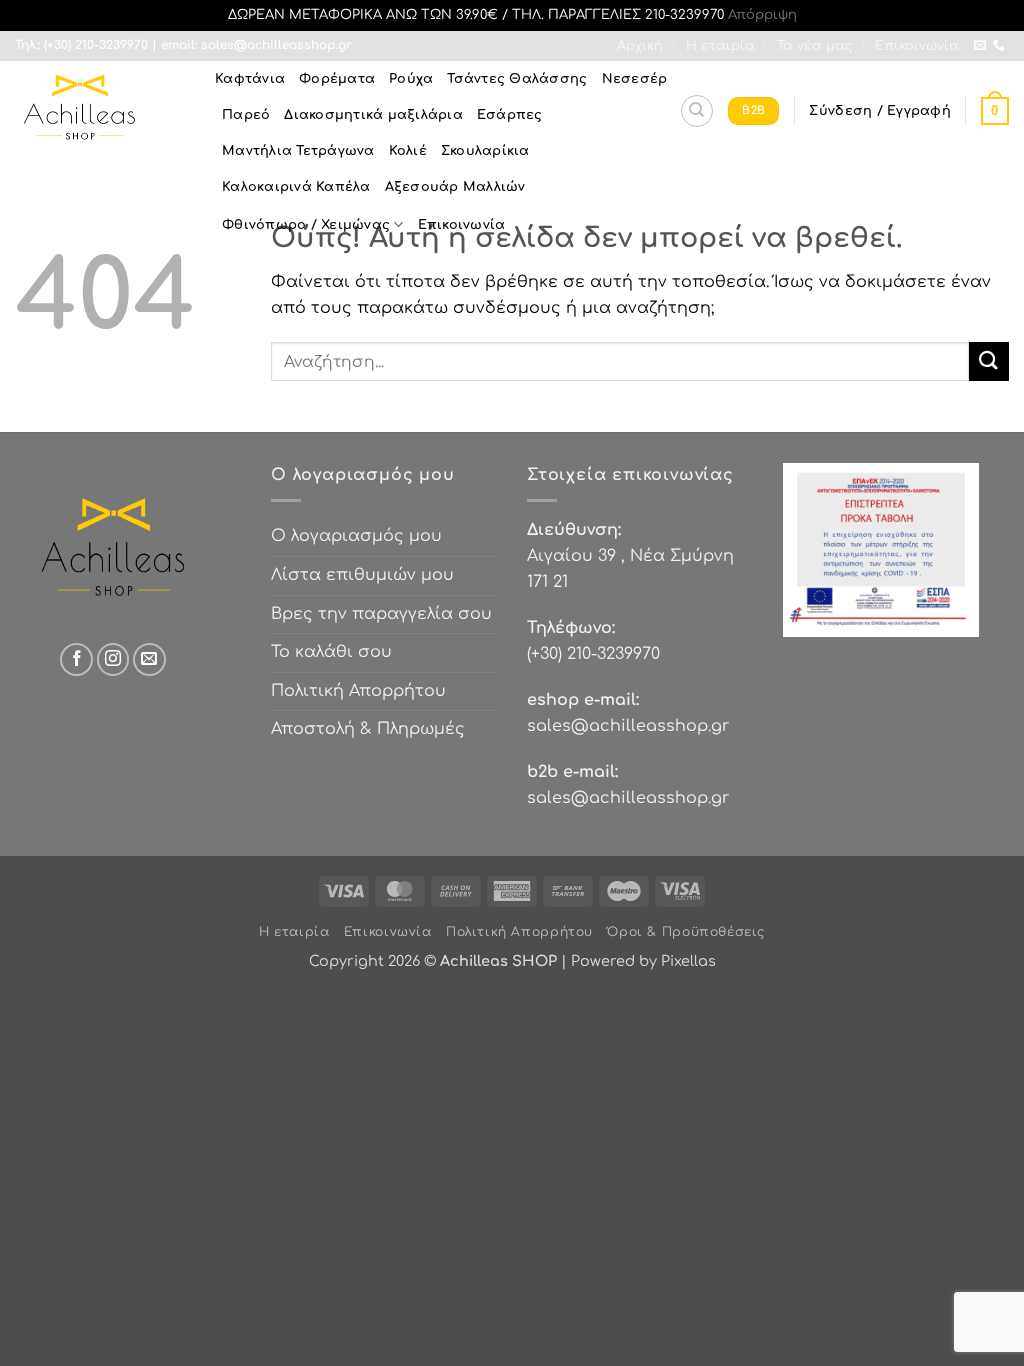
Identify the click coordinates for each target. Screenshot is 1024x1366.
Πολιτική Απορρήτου (358, 691)
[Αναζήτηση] (697, 111)
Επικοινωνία (917, 46)
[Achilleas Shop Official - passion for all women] (100, 111)
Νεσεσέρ (635, 79)
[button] (879, 111)
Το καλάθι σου (331, 652)
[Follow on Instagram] (113, 659)
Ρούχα (411, 79)
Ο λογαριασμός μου (356, 536)
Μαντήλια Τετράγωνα (298, 151)
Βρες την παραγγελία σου (381, 614)
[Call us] (999, 46)
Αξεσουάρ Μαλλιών (455, 187)
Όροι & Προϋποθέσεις (686, 932)
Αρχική (640, 46)
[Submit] (989, 361)
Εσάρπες (510, 115)
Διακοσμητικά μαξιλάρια (373, 115)
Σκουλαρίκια (485, 151)
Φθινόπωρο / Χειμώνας (306, 225)
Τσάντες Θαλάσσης (517, 79)
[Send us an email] (980, 46)
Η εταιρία (720, 46)
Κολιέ (408, 151)
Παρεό (246, 115)
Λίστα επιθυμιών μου (362, 575)
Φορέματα (337, 79)
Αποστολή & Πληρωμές (368, 729)
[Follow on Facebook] (76, 659)
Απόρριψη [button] (762, 15)
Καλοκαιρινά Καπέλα (296, 187)
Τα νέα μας (815, 46)
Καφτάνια (250, 79)
